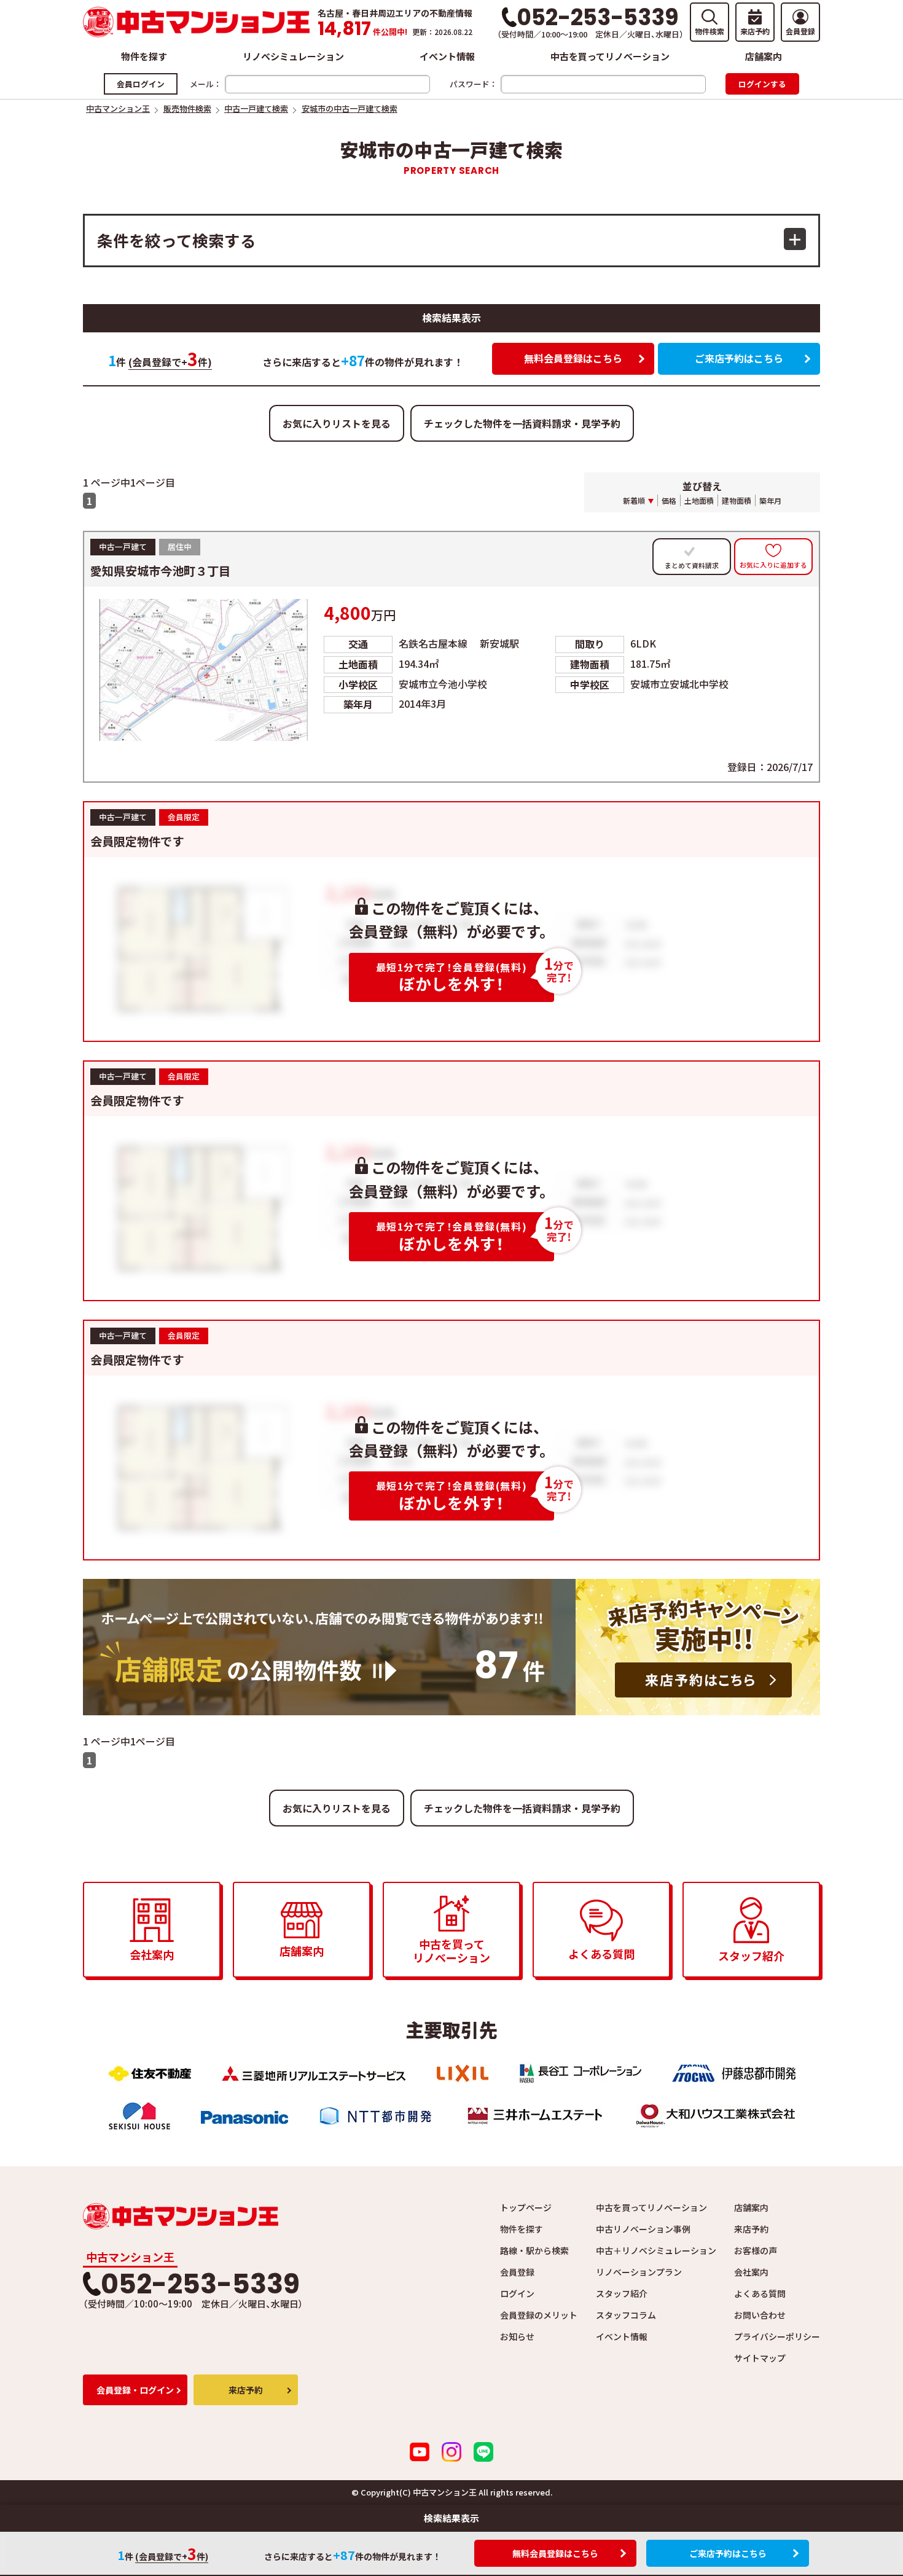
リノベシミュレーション (293, 56)
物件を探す (144, 56)
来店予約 (751, 2229)
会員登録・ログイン (135, 2390)
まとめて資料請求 (692, 566)
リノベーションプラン (639, 2272)
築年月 (770, 500)
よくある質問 (760, 2293)
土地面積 (699, 500)
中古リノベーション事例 (643, 2229)
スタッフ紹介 (622, 2293)
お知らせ (517, 2336)
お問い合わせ (760, 2315)
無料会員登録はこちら (573, 358)
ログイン (517, 2293)
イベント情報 (447, 56)
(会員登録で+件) (170, 362)
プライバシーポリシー (777, 2336)
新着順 (634, 500)
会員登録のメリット (539, 2315)
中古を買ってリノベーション (610, 56)
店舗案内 (764, 56)
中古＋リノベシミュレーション (656, 2250)
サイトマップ (760, 2358)
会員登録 (517, 2272)
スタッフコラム (626, 2315)
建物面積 (737, 500)
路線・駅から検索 (534, 2250)
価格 (669, 500)
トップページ (526, 2207)
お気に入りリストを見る (337, 423)
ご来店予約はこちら (739, 358)
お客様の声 (756, 2250)
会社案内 (751, 2272)
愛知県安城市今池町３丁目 (160, 571)
